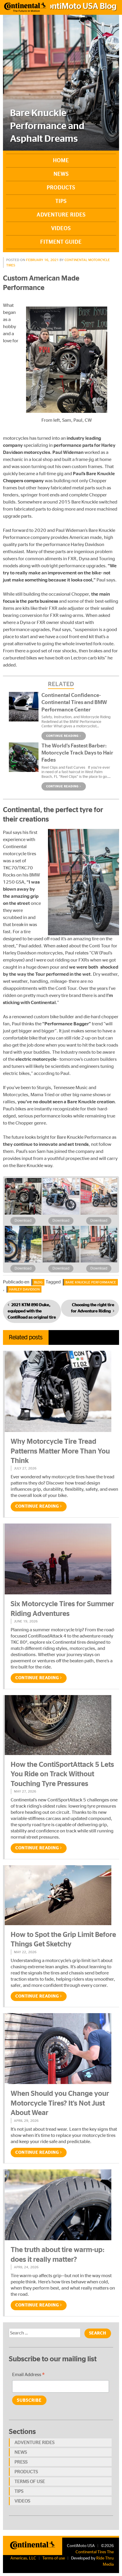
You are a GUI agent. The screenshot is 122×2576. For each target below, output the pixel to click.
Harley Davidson (24, 1289)
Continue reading (63, 736)
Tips (61, 201)
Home (61, 161)
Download (23, 1221)
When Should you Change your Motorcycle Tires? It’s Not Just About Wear (60, 2103)
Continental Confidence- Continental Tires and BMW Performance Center (74, 703)
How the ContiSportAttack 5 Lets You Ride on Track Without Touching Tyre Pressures (62, 1774)
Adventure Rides (61, 215)
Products (61, 188)
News (61, 174)
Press (21, 2462)
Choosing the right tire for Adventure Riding (93, 1308)
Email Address (28, 2375)
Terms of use (30, 2482)
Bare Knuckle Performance (91, 1282)
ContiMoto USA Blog (79, 6)
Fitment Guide (61, 242)
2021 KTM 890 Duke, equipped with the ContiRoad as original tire (32, 1311)
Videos (61, 229)
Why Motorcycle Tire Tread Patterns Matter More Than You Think (60, 1451)
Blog (38, 1282)
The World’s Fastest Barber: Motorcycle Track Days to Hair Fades (77, 753)
